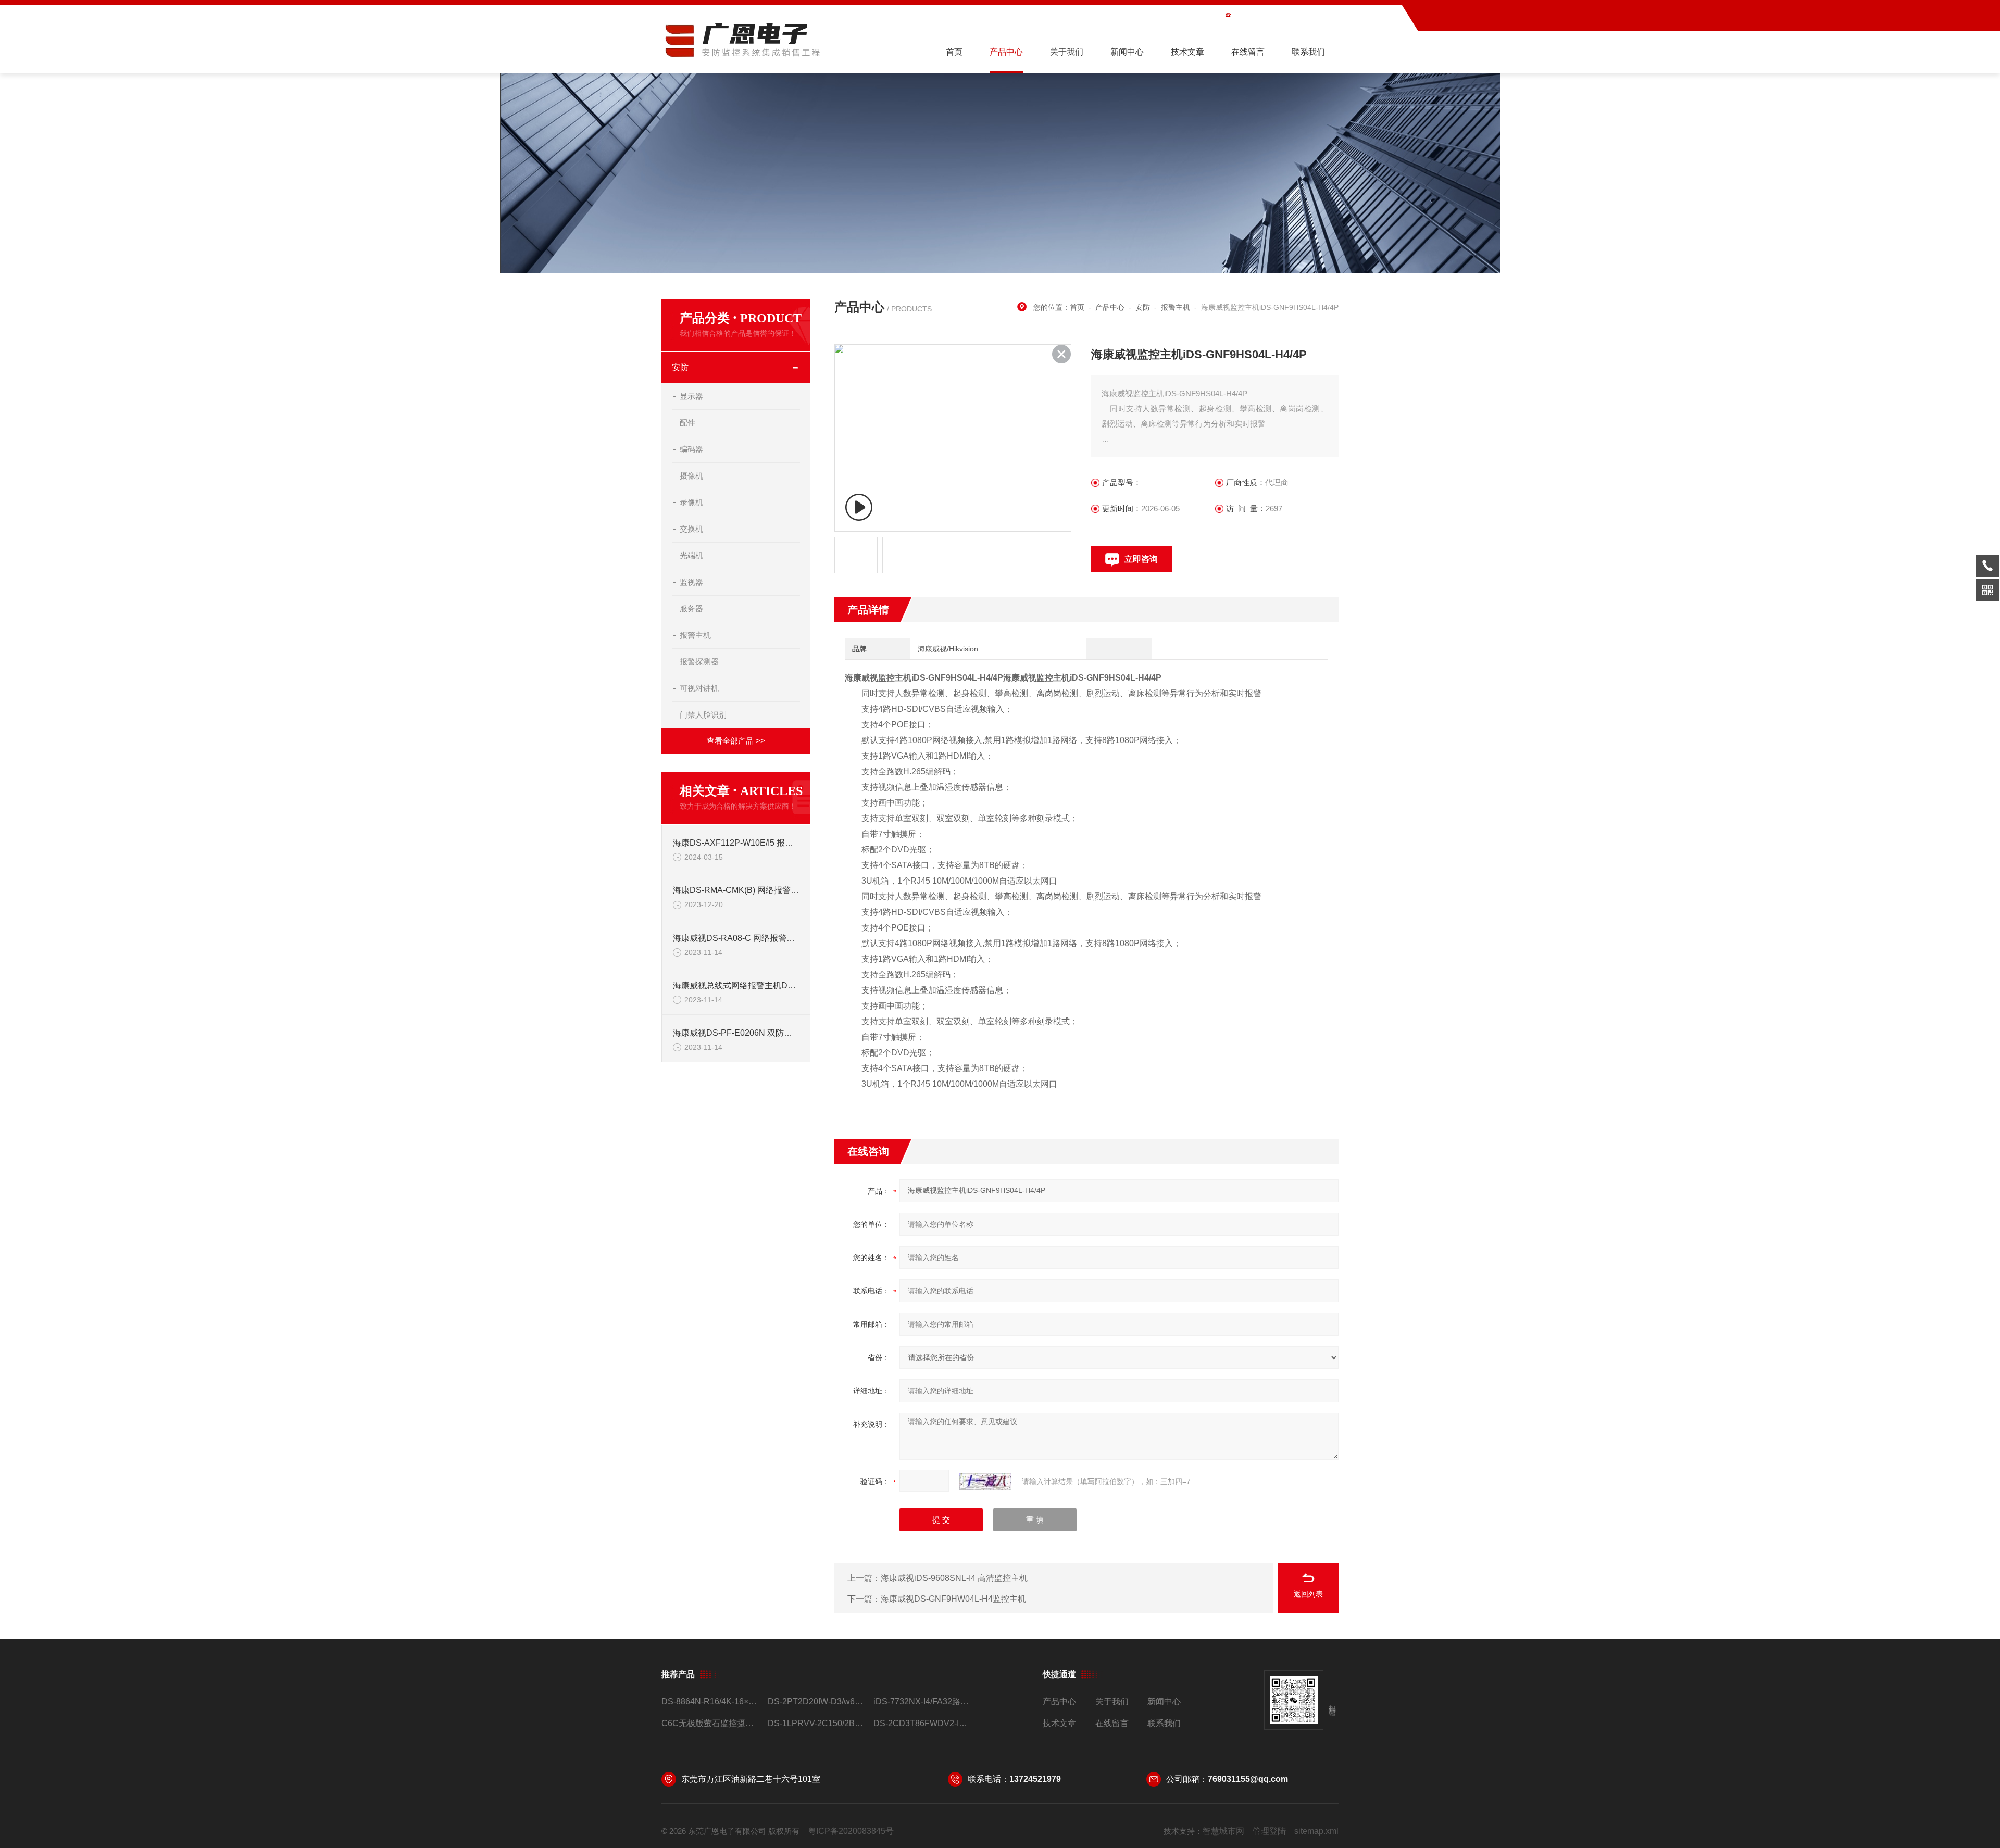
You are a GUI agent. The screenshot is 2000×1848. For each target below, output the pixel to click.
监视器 (691, 582)
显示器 (691, 396)
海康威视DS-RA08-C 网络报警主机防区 (736, 938)
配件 (687, 423)
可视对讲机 (699, 688)
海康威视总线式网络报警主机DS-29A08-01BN (736, 985)
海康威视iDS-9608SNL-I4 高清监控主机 (954, 1578)
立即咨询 (1141, 559)
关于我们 (1067, 52)
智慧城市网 (1223, 1831)
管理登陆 (1269, 1831)
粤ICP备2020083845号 (851, 1831)
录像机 (691, 502)
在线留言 (1248, 52)
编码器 (691, 449)
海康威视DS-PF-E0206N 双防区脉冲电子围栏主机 (736, 1033)
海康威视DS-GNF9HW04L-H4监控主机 (953, 1599)
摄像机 (691, 476)
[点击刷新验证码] (985, 1481)
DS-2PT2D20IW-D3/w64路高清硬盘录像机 (816, 1701)
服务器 (691, 608)
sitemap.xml (1316, 1831)
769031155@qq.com (1248, 1779)
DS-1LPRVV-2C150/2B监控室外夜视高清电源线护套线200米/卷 (816, 1723)
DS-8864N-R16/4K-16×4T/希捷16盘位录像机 (710, 1701)
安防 (680, 367)
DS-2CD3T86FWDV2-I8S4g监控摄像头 (922, 1723)
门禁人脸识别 (703, 715)
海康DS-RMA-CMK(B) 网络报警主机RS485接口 (736, 890)
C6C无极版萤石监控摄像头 (710, 1723)
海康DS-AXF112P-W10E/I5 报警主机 (736, 843)
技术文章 (1187, 52)
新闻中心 (1127, 52)
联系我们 (1308, 52)
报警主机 (695, 635)
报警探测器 (699, 662)
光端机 (691, 555)
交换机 (691, 529)
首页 (954, 52)
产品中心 (1006, 52)
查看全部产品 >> (736, 741)
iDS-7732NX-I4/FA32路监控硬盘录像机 (922, 1701)
